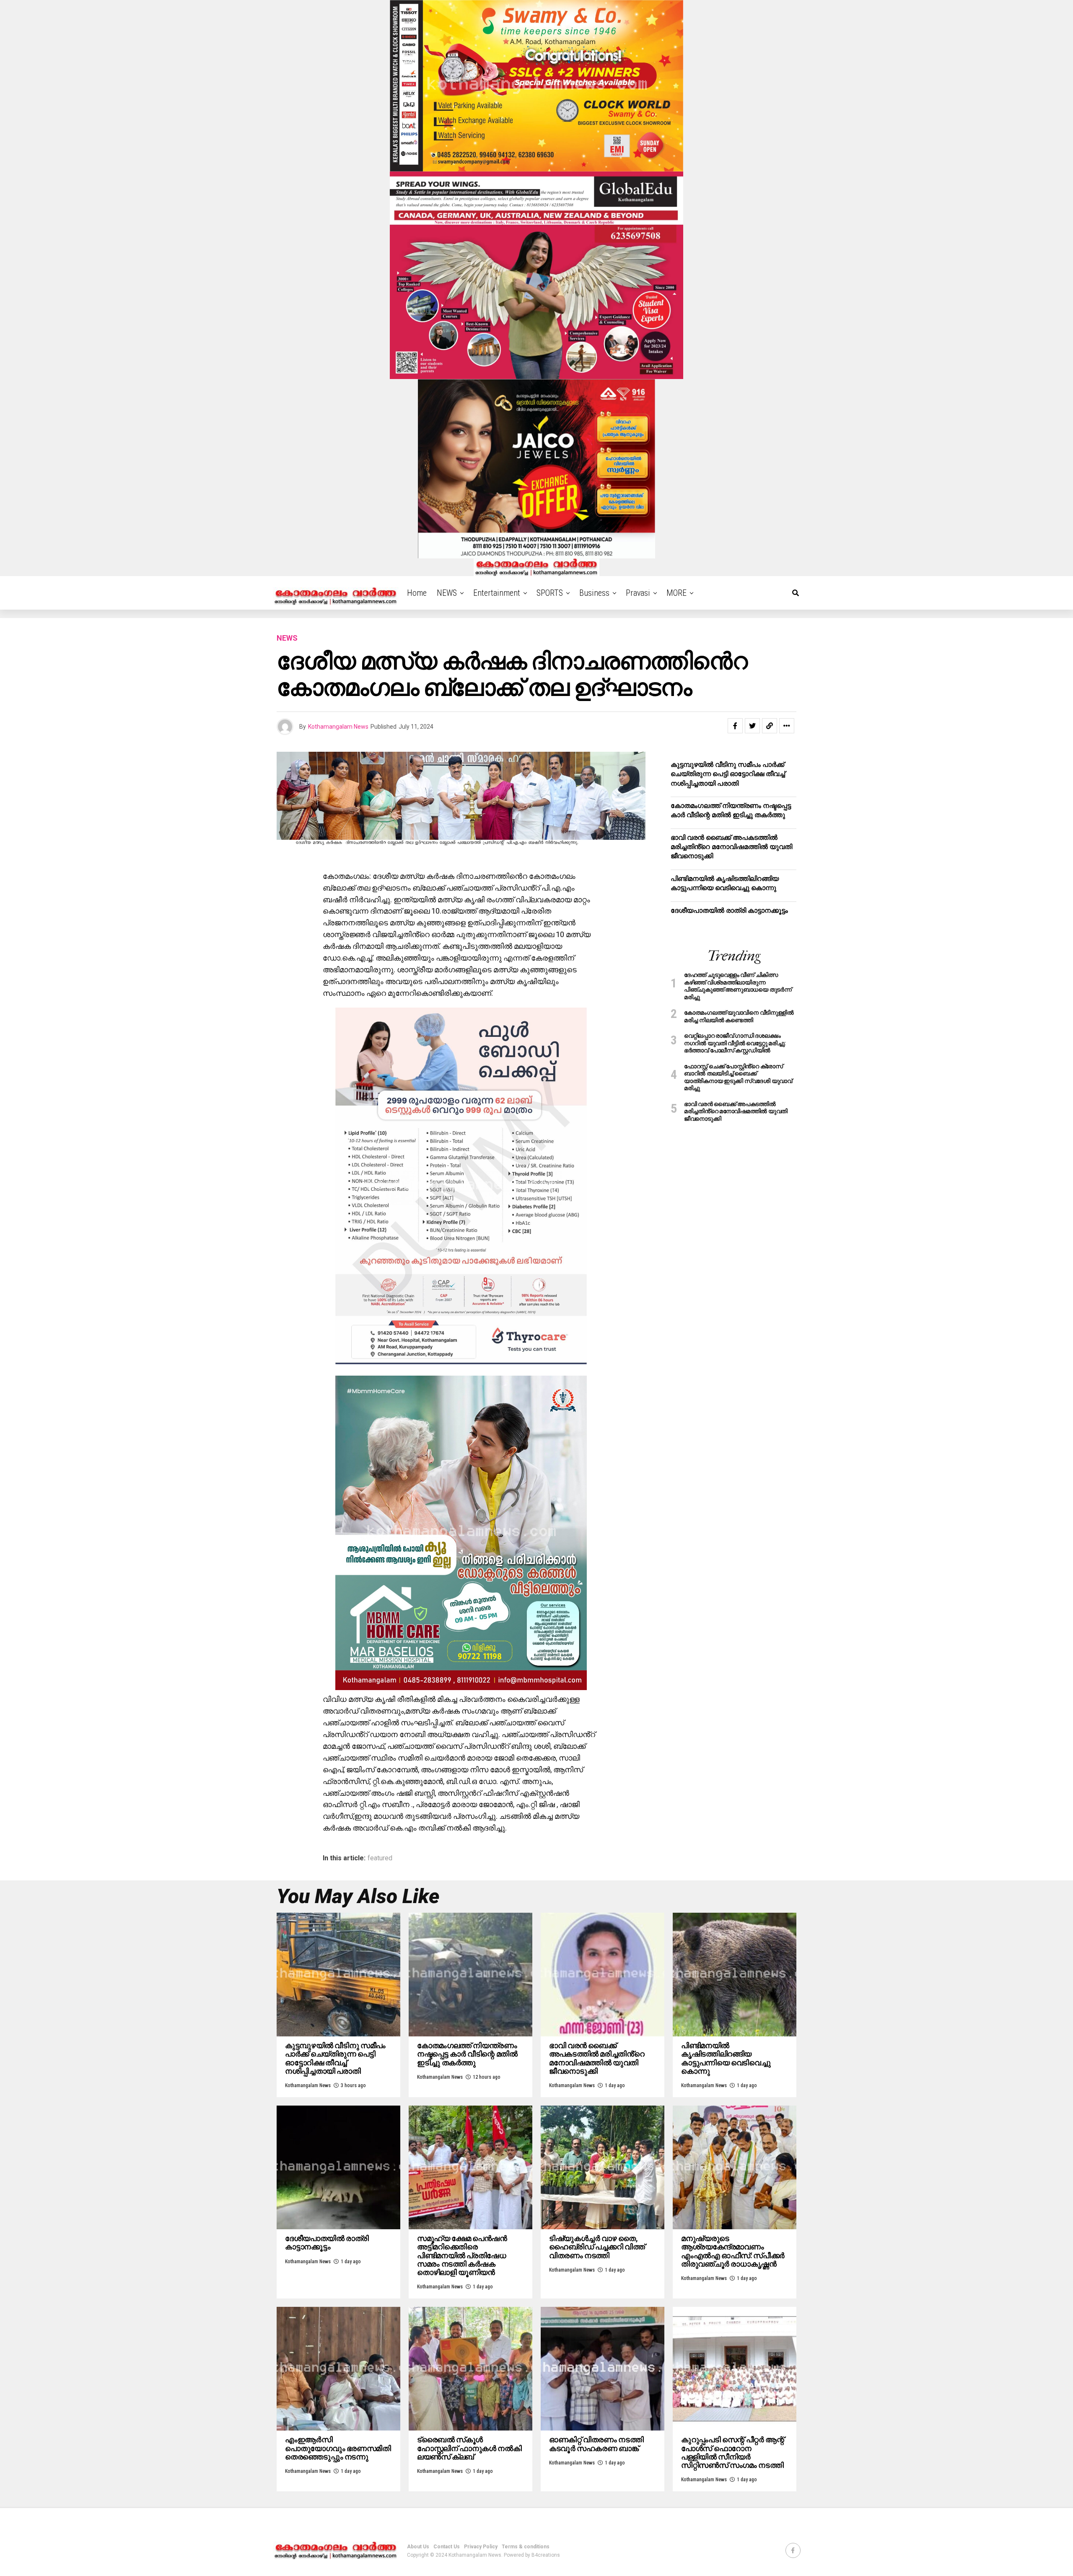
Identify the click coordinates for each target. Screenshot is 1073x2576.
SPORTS (550, 593)
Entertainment (497, 593)
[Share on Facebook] (735, 726)
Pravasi (638, 593)
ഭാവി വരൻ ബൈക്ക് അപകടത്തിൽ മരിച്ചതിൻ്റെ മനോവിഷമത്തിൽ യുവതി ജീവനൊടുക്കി (731, 847)
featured (380, 1858)
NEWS (447, 593)
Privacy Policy (481, 2547)
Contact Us (447, 2547)
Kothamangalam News (338, 727)
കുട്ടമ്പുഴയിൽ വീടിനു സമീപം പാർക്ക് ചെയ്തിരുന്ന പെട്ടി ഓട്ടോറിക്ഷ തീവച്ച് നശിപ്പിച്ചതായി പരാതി (728, 774)
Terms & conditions (526, 2547)
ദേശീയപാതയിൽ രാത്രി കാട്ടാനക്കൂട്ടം (730, 910)
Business (594, 593)
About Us (418, 2547)
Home (417, 593)
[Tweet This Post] (752, 726)
